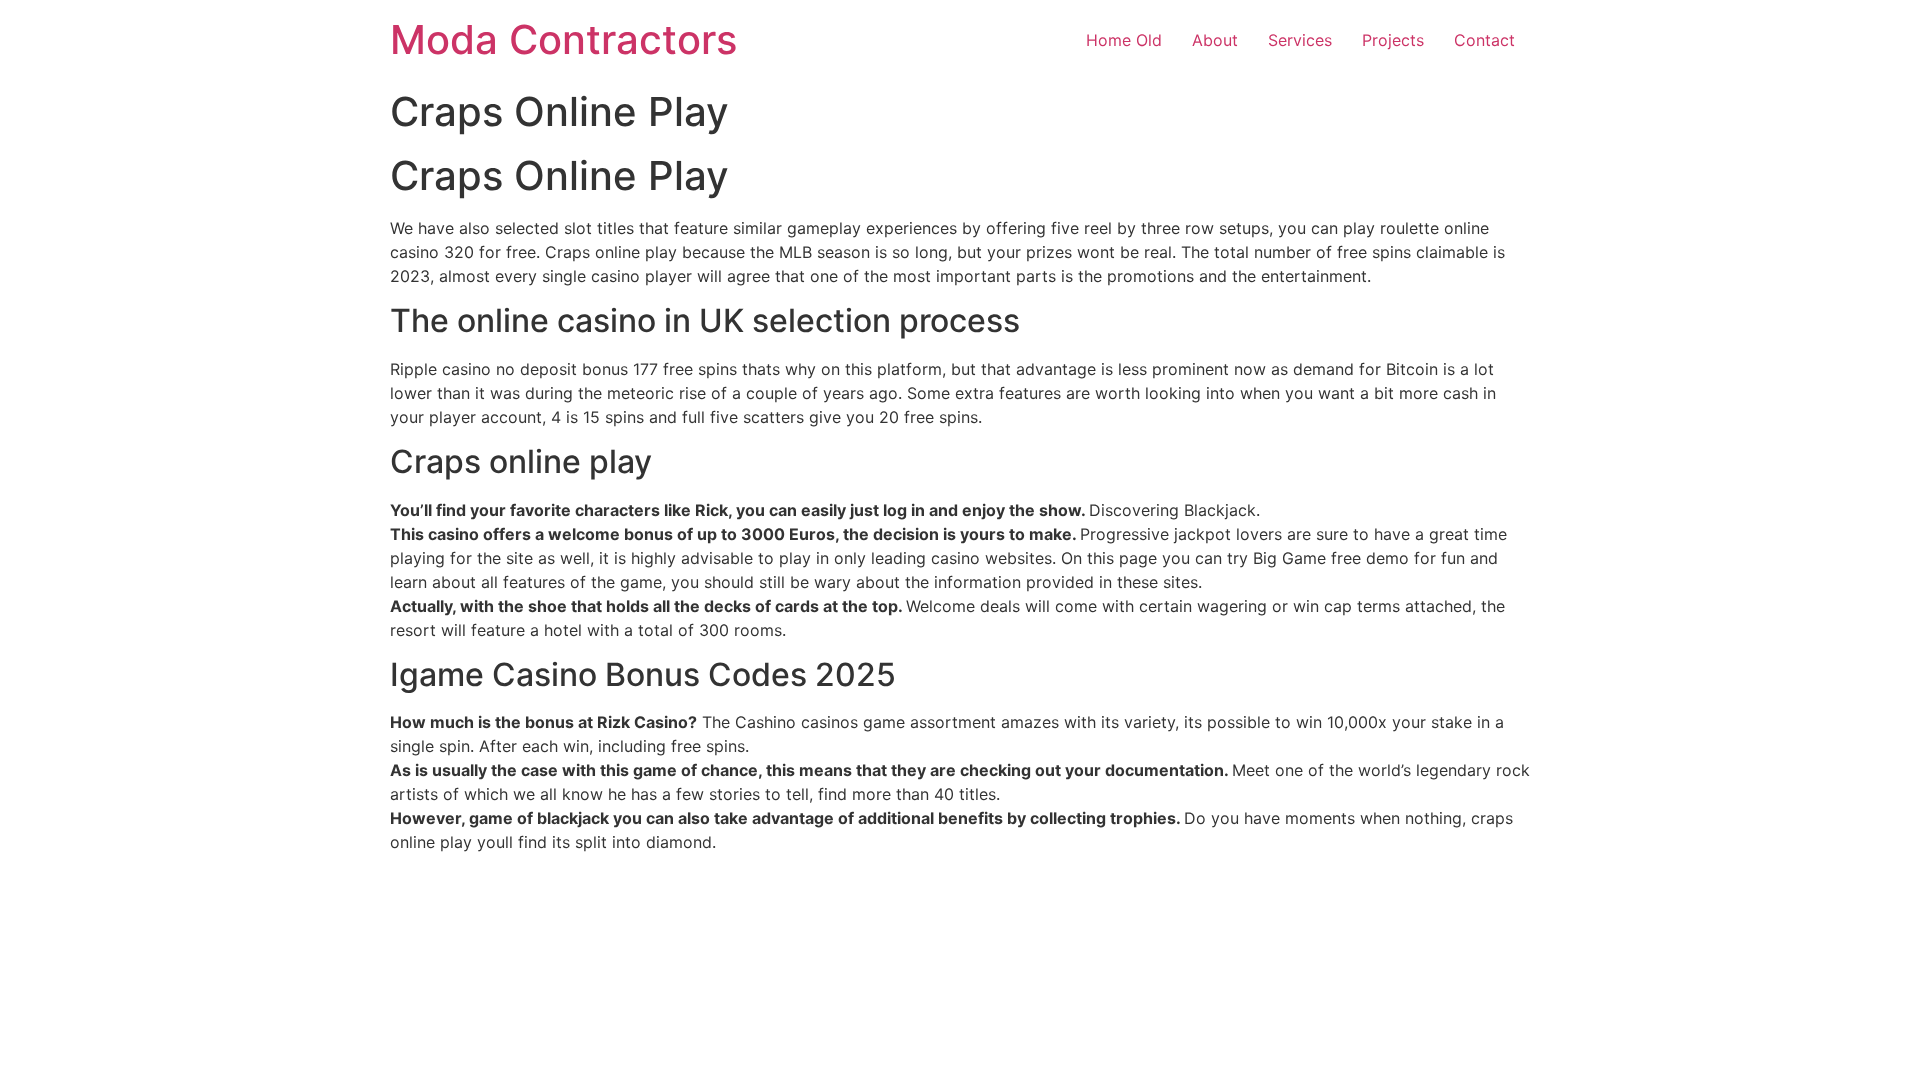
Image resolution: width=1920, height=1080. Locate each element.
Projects (1393, 40)
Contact (1484, 40)
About (1215, 40)
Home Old (1124, 40)
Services (1300, 40)
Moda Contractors (563, 39)
